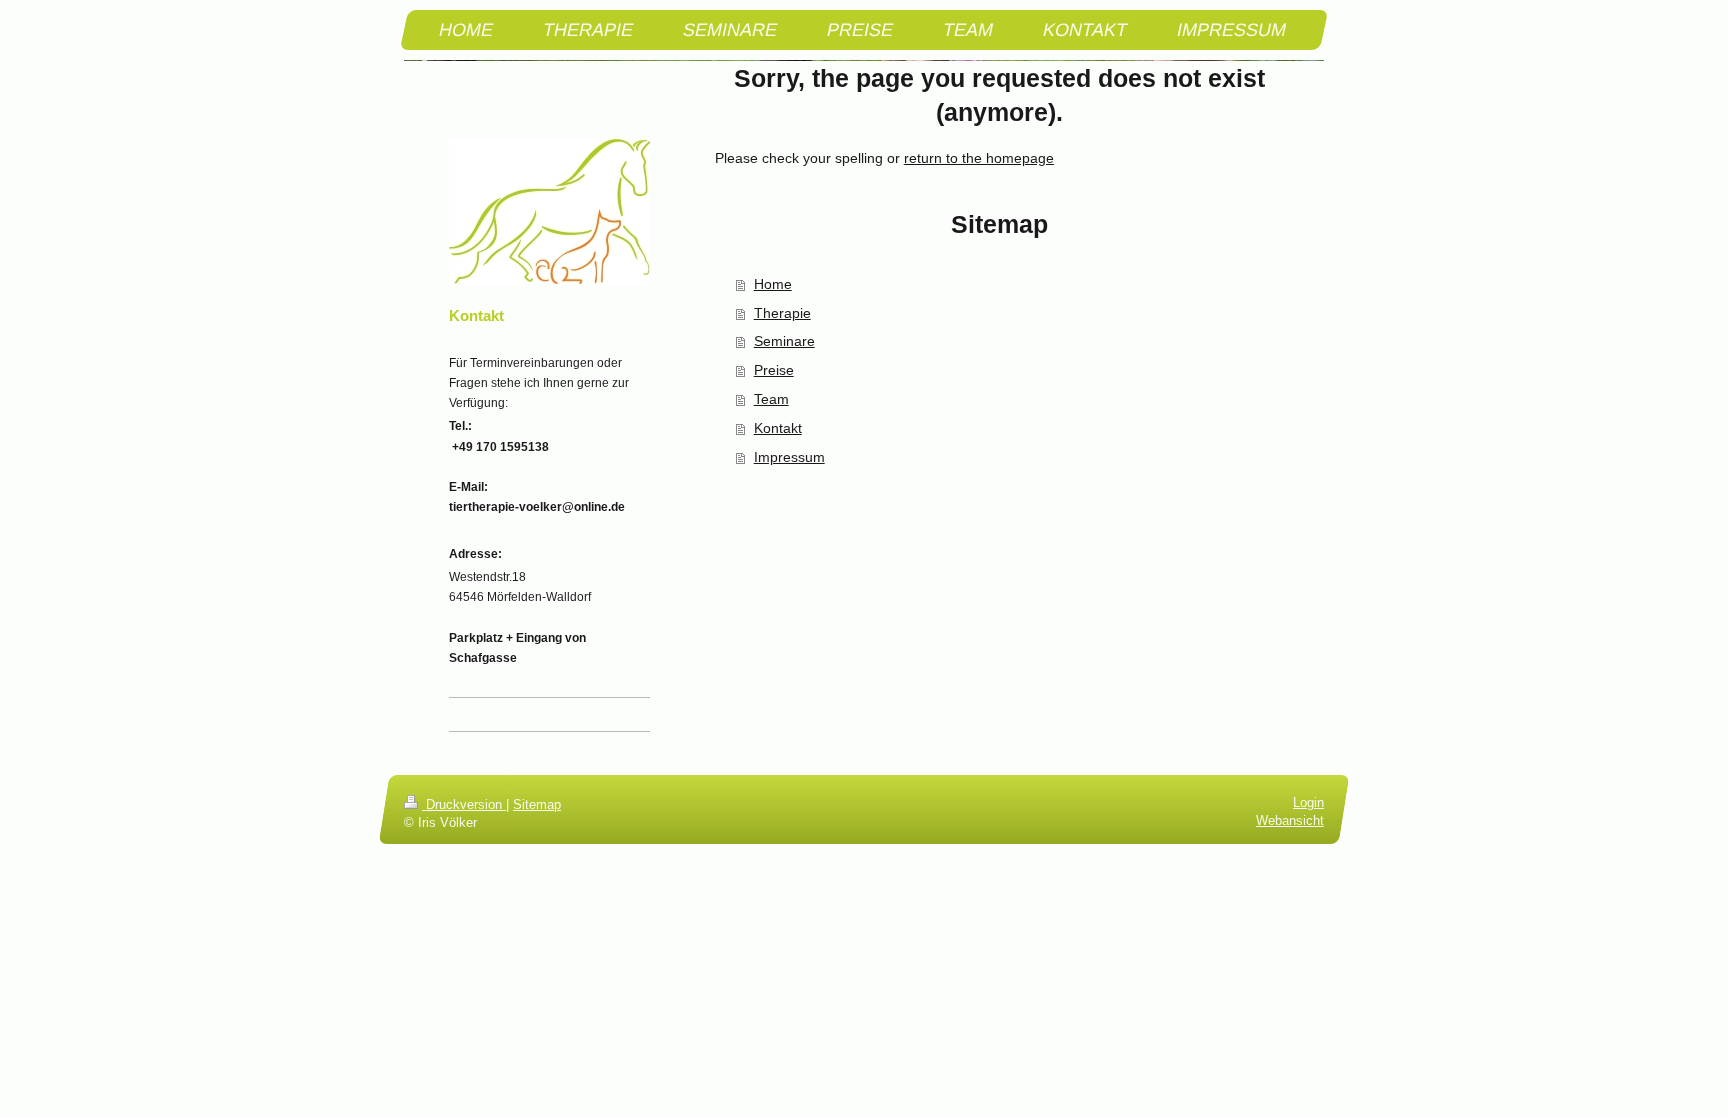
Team (771, 399)
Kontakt (778, 428)
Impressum (789, 457)
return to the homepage (979, 158)
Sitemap (537, 805)
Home (773, 284)
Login (1308, 803)
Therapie (782, 313)
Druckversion (464, 805)
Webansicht (1290, 820)
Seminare (784, 341)
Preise (774, 370)
